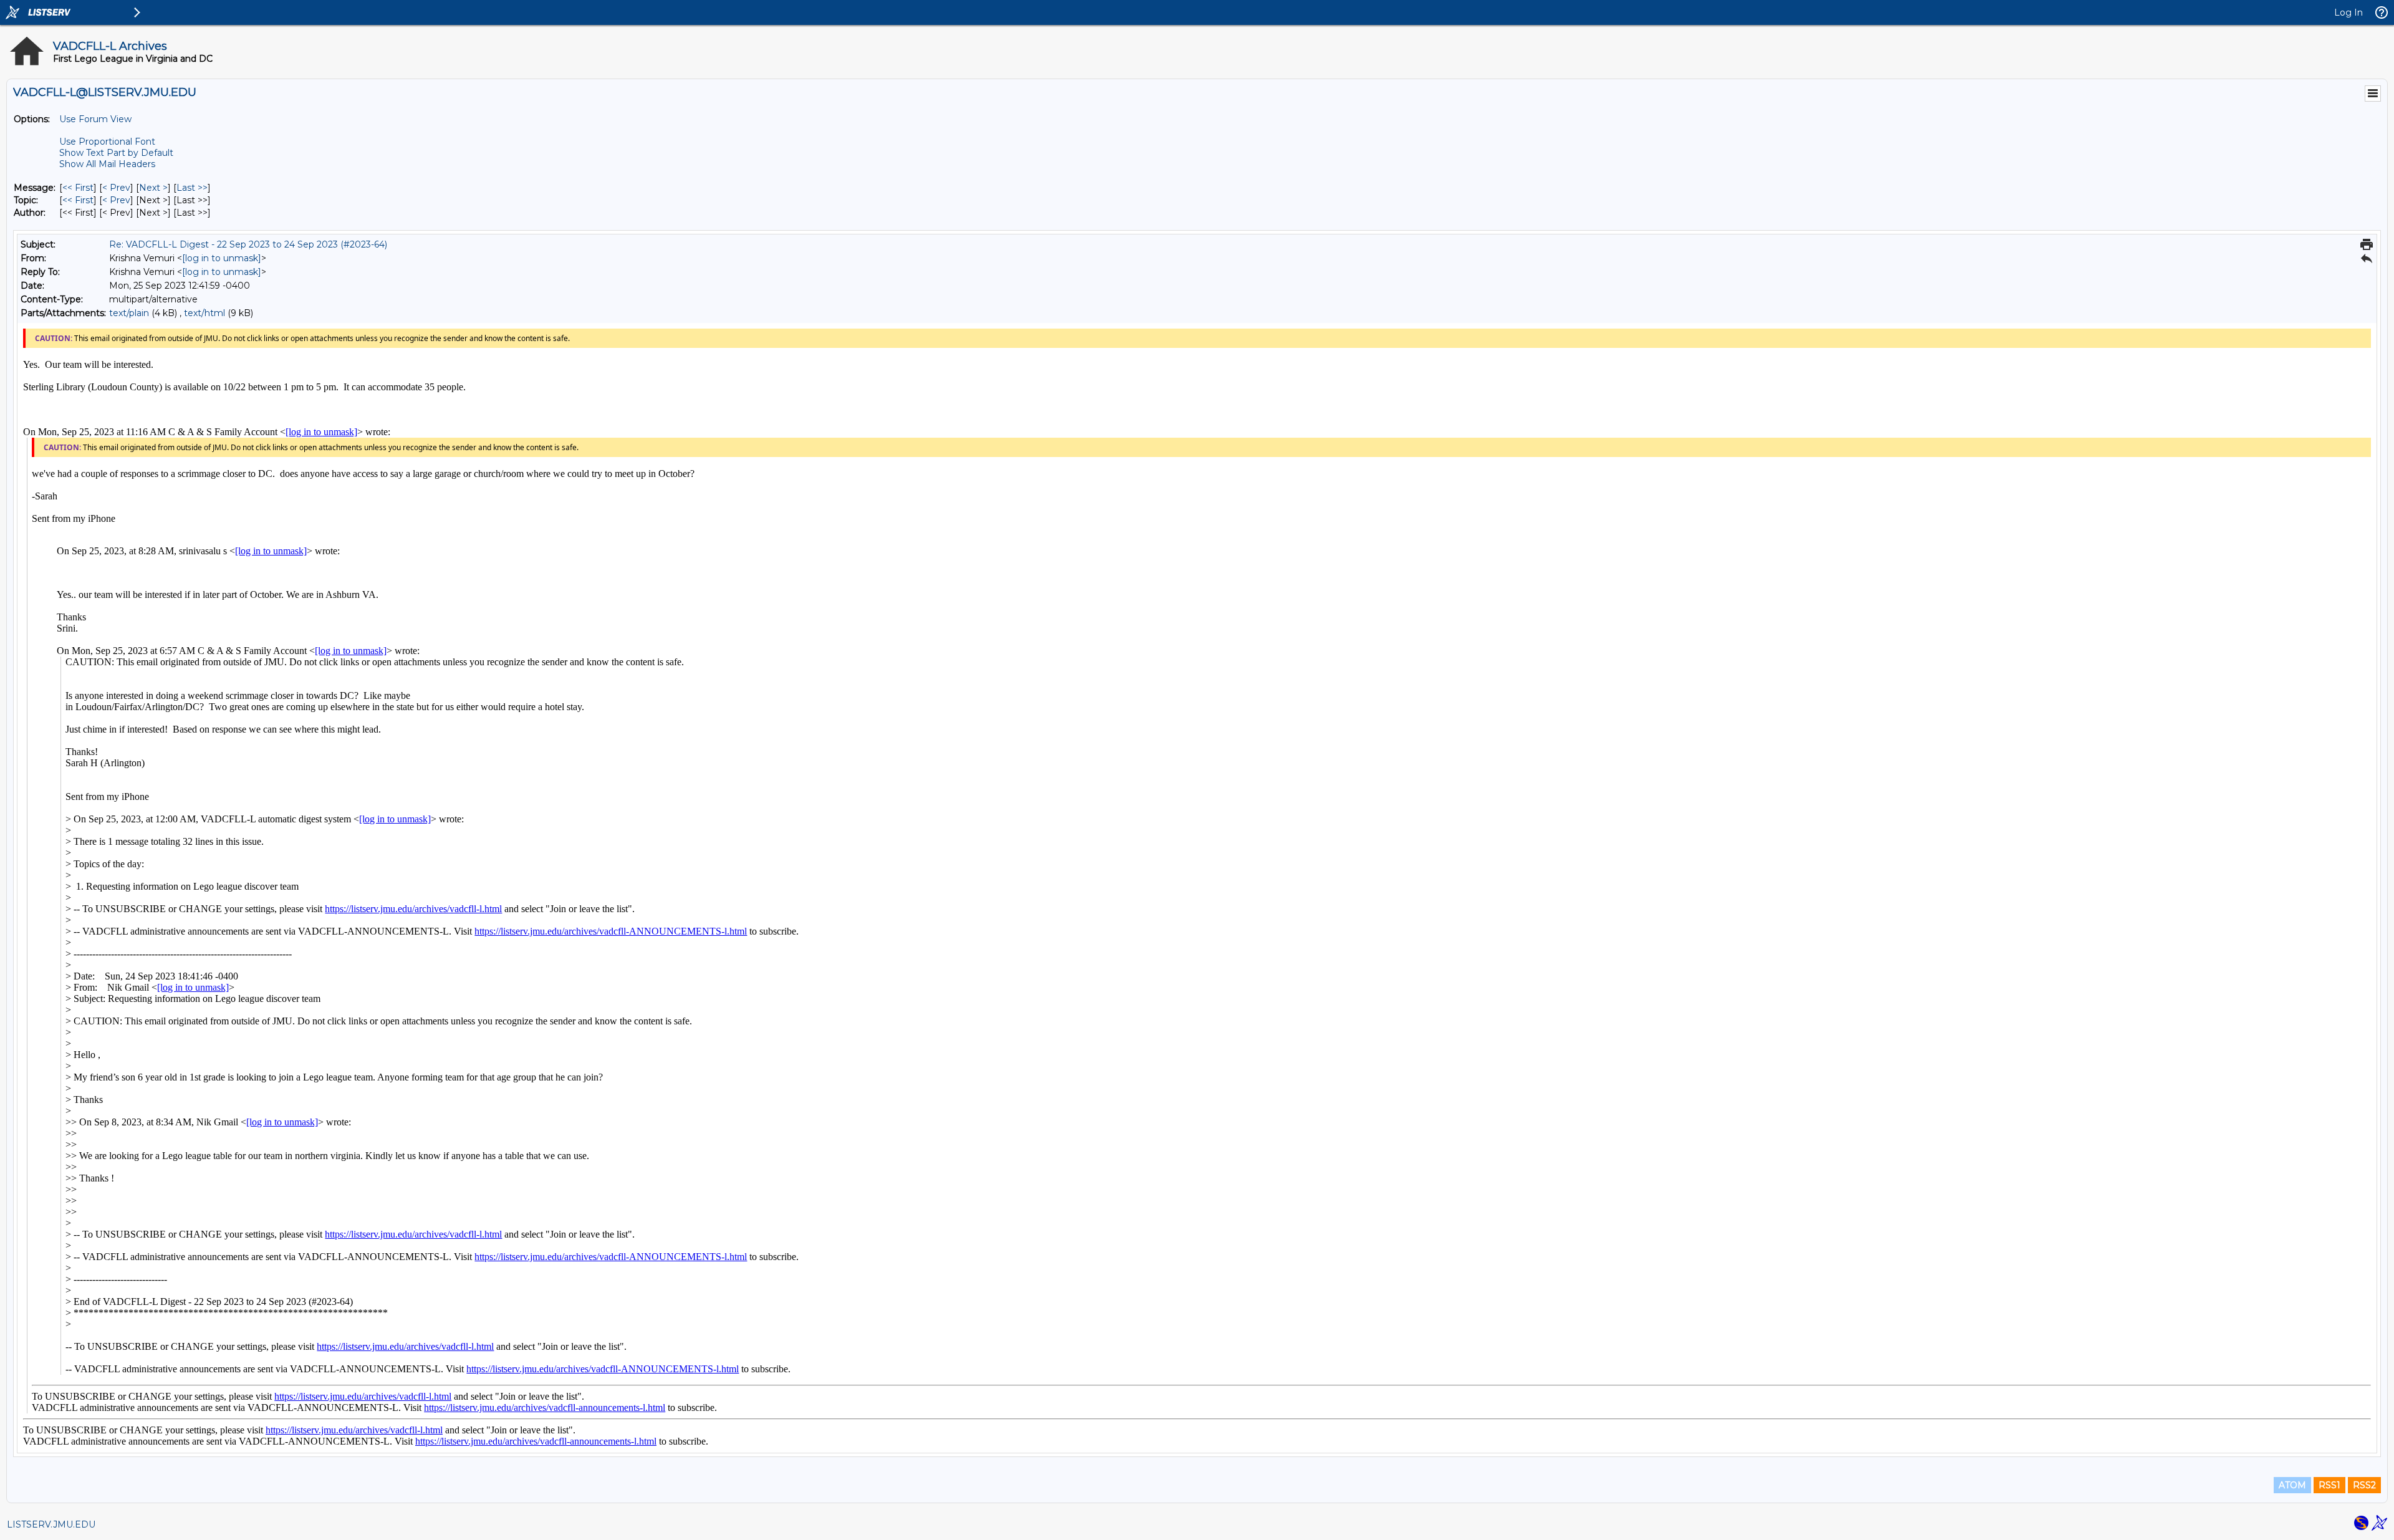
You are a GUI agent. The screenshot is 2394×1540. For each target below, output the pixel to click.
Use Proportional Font (107, 142)
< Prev (116, 188)
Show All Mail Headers (107, 164)
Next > (153, 188)
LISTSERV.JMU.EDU (51, 1524)
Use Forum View (95, 119)
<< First (78, 188)
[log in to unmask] (222, 258)
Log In (2348, 12)
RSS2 (2364, 1485)
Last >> (192, 188)
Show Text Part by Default (116, 153)
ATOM (2292, 1485)
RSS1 (2329, 1485)
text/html (204, 313)
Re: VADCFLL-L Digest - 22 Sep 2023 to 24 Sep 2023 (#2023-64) (248, 244)
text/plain (129, 313)
